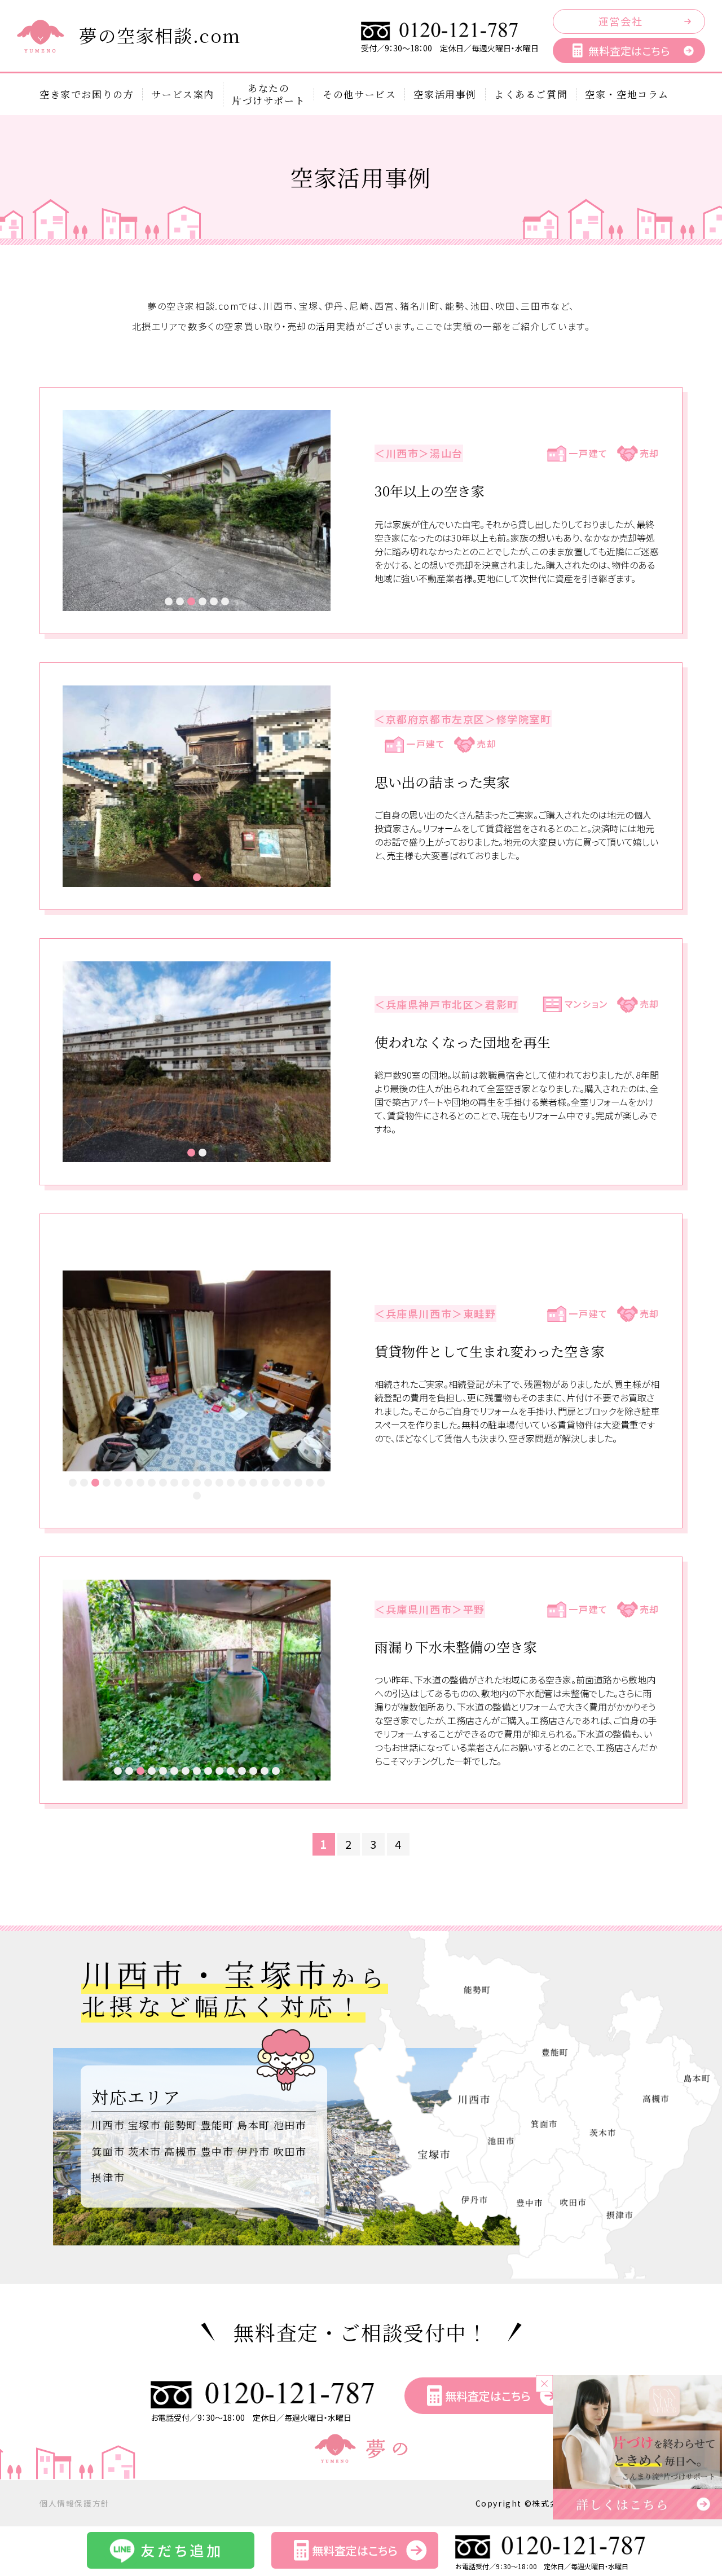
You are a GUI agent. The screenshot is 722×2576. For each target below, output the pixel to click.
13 (208, 1483)
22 (310, 1483)
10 (174, 1483)
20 (287, 1483)
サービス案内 (183, 94)
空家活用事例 (445, 94)
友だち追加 (182, 2550)
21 (298, 1483)
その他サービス (359, 94)
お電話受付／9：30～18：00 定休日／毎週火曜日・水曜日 (251, 2417)
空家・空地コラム (627, 94)
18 (265, 1483)
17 (253, 1483)
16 (242, 1483)
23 (321, 1483)
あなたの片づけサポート (268, 94)
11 (186, 1483)
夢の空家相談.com (160, 35)
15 (231, 1483)
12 (197, 1483)
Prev (77, 511)
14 (219, 1483)
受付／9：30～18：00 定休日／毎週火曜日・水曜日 (450, 48)
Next (316, 511)
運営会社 (620, 21)
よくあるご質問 (531, 94)
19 (276, 1483)
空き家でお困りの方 (87, 94)
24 (197, 1496)
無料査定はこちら (629, 50)
